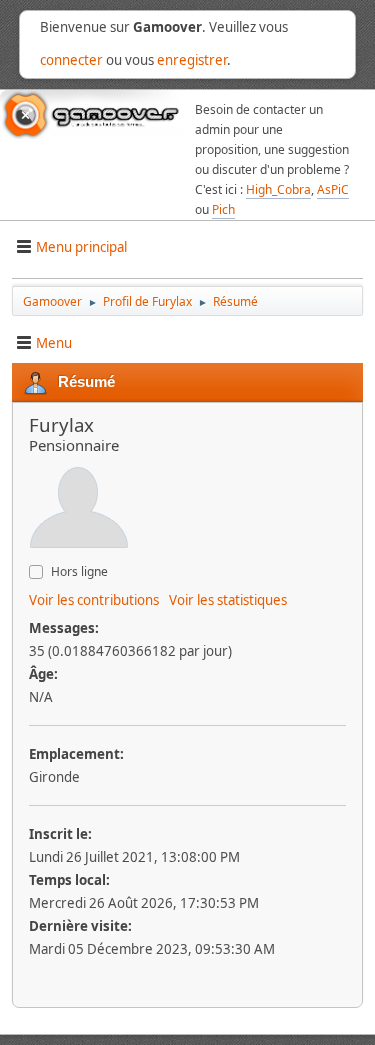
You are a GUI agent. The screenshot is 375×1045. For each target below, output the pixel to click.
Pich (223, 209)
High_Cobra (278, 189)
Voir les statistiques (228, 600)
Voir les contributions (94, 600)
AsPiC (333, 189)
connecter (71, 60)
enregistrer (192, 60)
